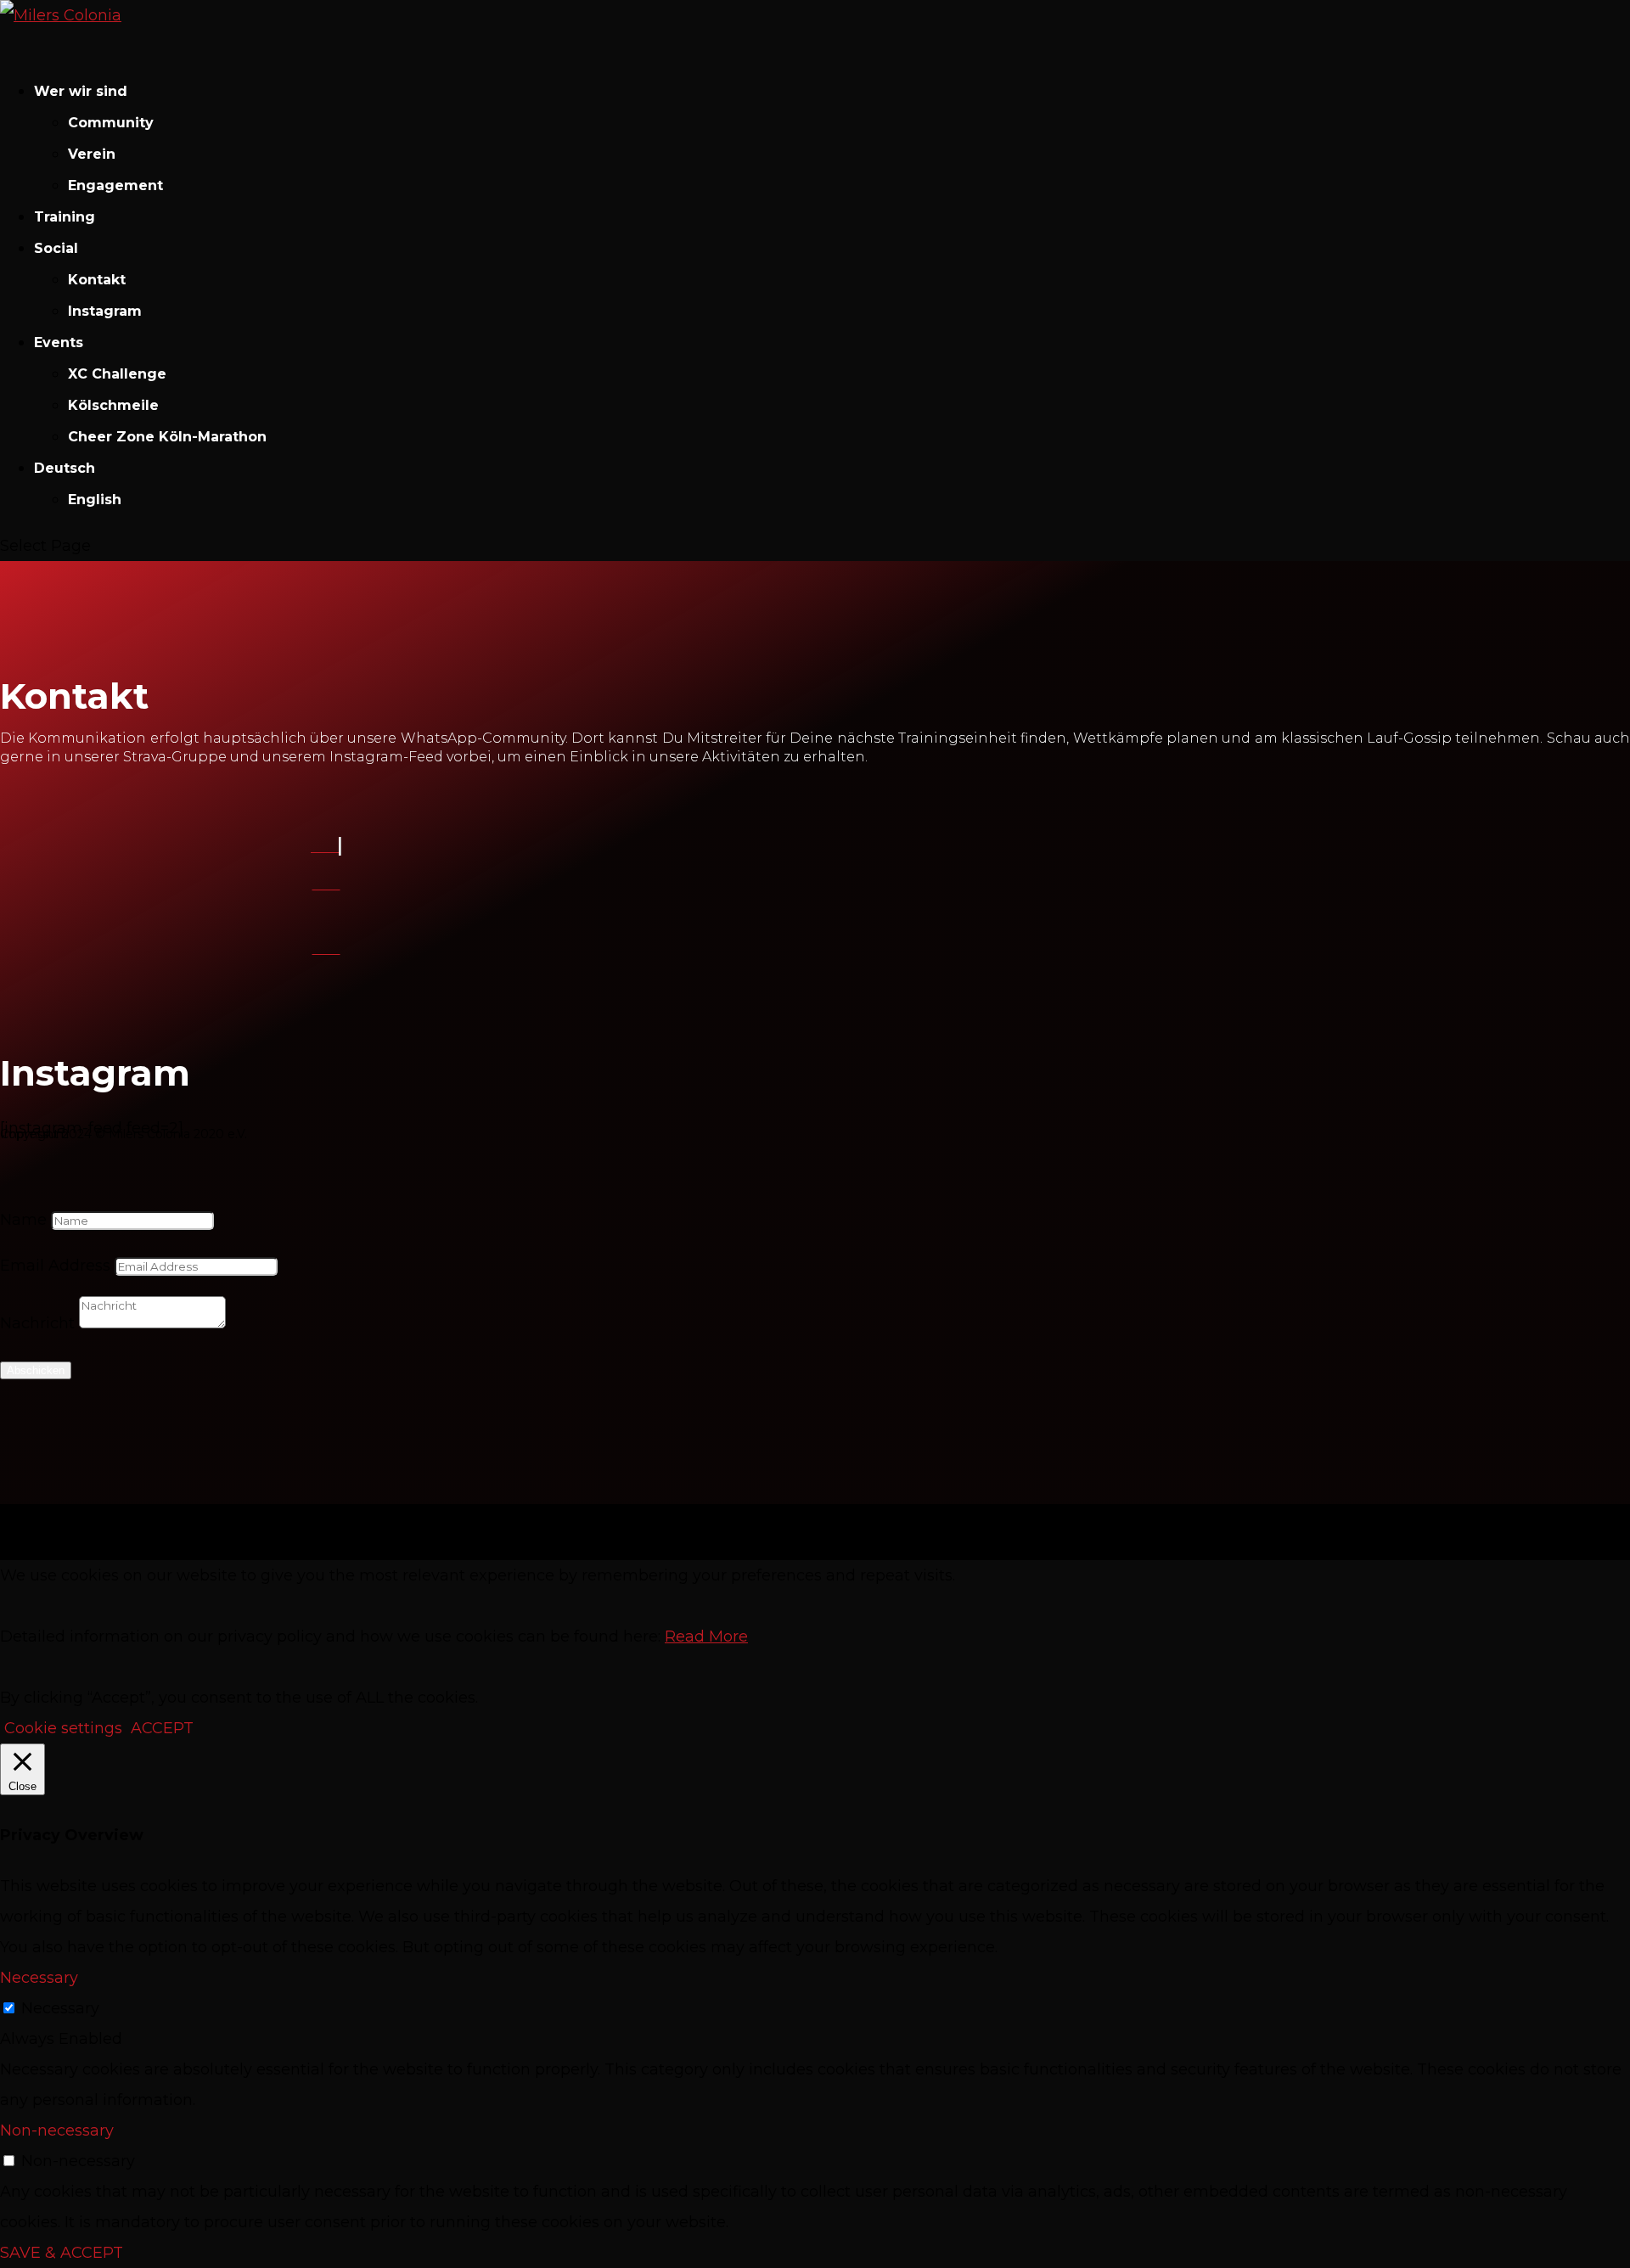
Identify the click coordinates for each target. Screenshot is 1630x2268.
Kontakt (97, 280)
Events (59, 342)
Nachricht (37, 1323)
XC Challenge (117, 374)
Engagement (115, 185)
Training (65, 217)
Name (23, 1220)
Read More (706, 1636)
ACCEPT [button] (162, 1728)
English (95, 500)
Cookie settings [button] (63, 1728)
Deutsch (65, 468)
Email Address (55, 1266)
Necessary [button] (39, 1978)
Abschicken (36, 1370)
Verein (92, 154)
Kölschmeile (113, 405)
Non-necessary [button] (57, 2130)
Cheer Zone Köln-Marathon (167, 437)
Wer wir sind (81, 91)
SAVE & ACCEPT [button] (62, 2253)
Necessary (60, 2008)
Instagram (105, 311)
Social (56, 248)
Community (111, 123)
